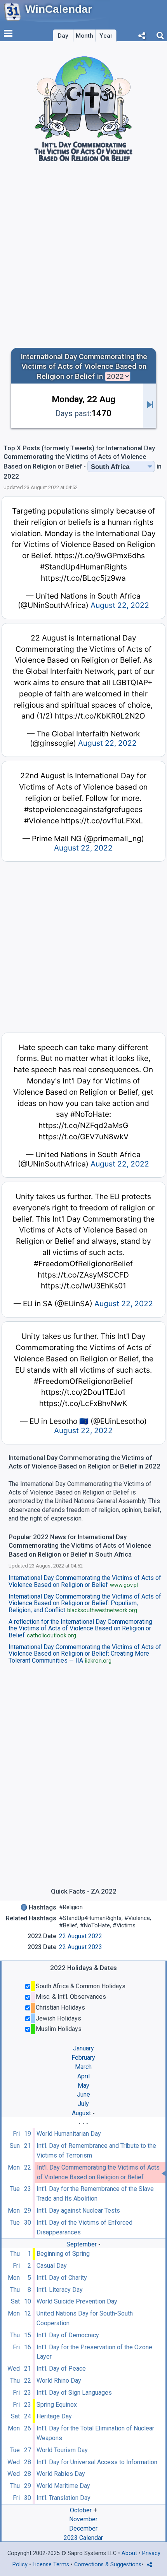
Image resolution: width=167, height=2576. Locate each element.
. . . (83, 2122)
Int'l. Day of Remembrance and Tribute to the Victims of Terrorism (96, 2151)
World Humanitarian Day (69, 2134)
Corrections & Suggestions (108, 2565)
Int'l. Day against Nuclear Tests (78, 2211)
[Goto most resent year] (150, 406)
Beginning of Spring (63, 2254)
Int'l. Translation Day (63, 2498)
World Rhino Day (59, 2381)
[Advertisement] (83, 258)
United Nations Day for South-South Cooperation (85, 2318)
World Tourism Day (62, 2450)
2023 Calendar (83, 2538)
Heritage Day (54, 2416)
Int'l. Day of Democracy (68, 2335)
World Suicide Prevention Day (77, 2301)
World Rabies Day (61, 2474)
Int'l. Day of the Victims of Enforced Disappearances (84, 2227)
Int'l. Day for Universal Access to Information (97, 2462)
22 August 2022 (81, 1936)
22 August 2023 (81, 1947)
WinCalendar (59, 9)
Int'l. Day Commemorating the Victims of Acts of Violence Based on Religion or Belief (98, 2172)
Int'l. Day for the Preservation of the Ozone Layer (94, 2352)
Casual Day (52, 2266)
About (129, 2553)
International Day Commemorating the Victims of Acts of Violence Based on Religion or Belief (85, 1581)
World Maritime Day (63, 2486)
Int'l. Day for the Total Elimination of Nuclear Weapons (95, 2433)
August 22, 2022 (120, 605)
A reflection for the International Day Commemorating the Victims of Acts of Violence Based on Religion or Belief (80, 1629)
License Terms (51, 2565)
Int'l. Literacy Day (60, 2290)
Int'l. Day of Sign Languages (74, 2393)
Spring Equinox (57, 2405)
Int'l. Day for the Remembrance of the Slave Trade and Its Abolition (95, 2194)
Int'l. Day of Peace (61, 2369)
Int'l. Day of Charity (62, 2278)
